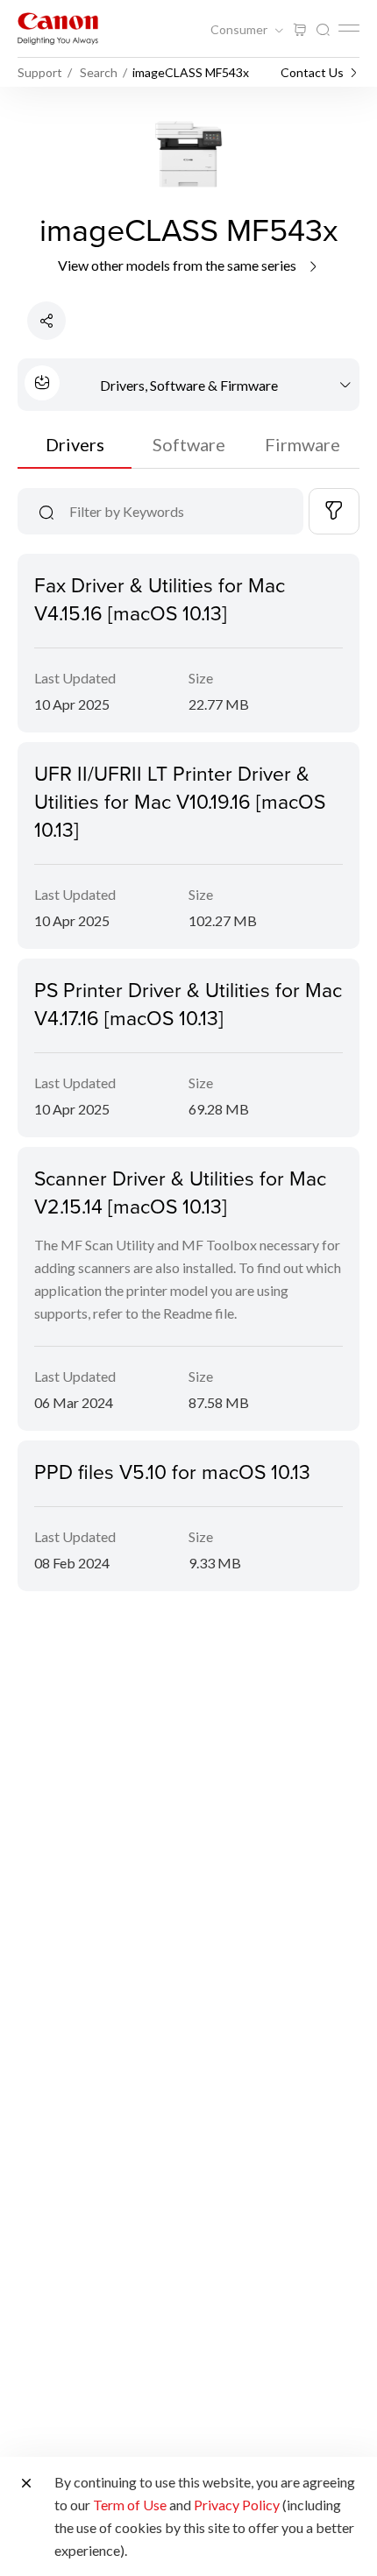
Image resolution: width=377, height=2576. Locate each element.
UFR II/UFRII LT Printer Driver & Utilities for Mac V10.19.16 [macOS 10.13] (180, 801)
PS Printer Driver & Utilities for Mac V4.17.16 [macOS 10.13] (188, 1003)
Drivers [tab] (75, 444)
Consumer (240, 30)
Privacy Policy (237, 2505)
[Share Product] (46, 321)
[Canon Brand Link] (58, 28)
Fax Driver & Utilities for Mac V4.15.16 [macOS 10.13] (160, 598)
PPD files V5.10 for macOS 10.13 (172, 1471)
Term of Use (130, 2505)
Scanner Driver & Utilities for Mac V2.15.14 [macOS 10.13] (180, 1192)
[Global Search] (323, 30)
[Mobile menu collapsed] (349, 28)
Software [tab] (189, 444)
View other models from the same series (178, 265)
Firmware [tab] (302, 444)
